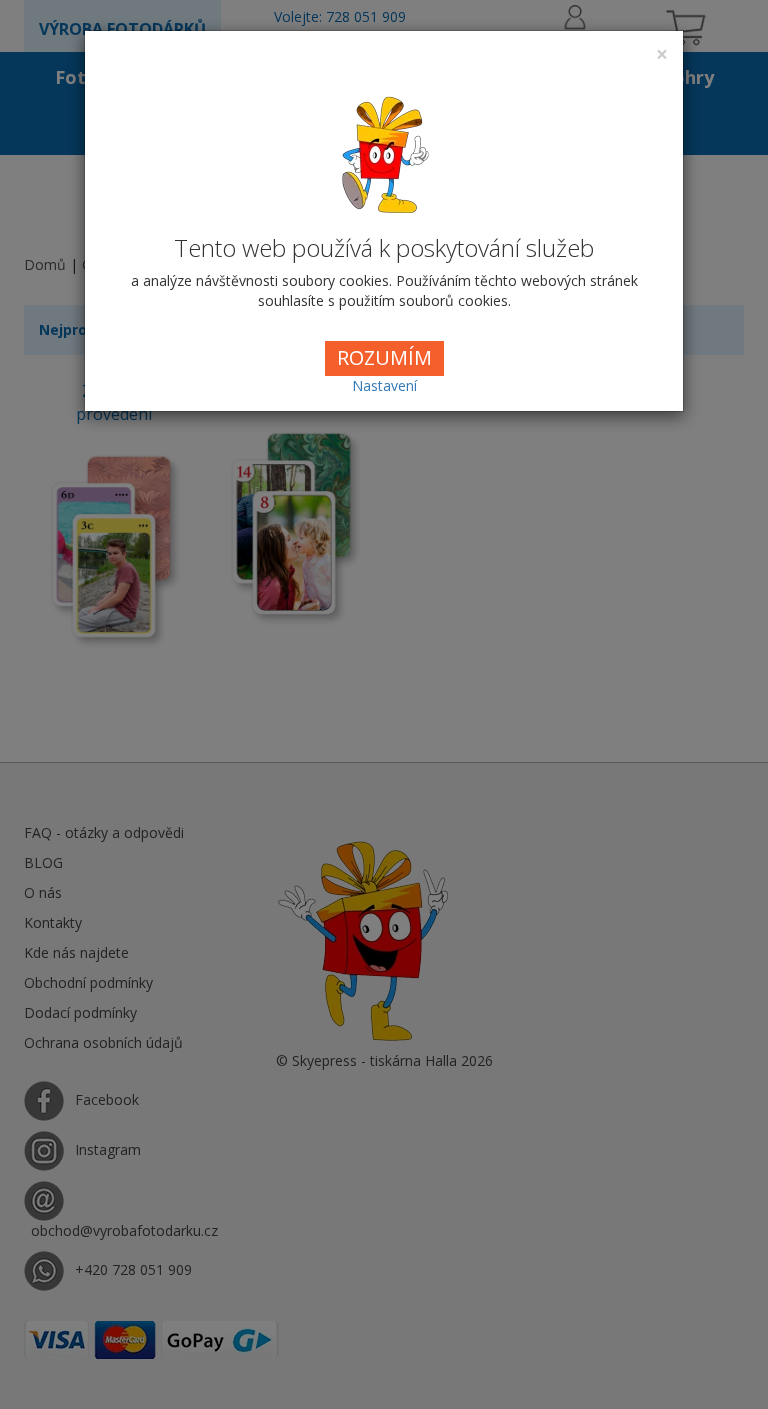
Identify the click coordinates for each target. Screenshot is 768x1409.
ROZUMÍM (384, 357)
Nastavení (384, 385)
